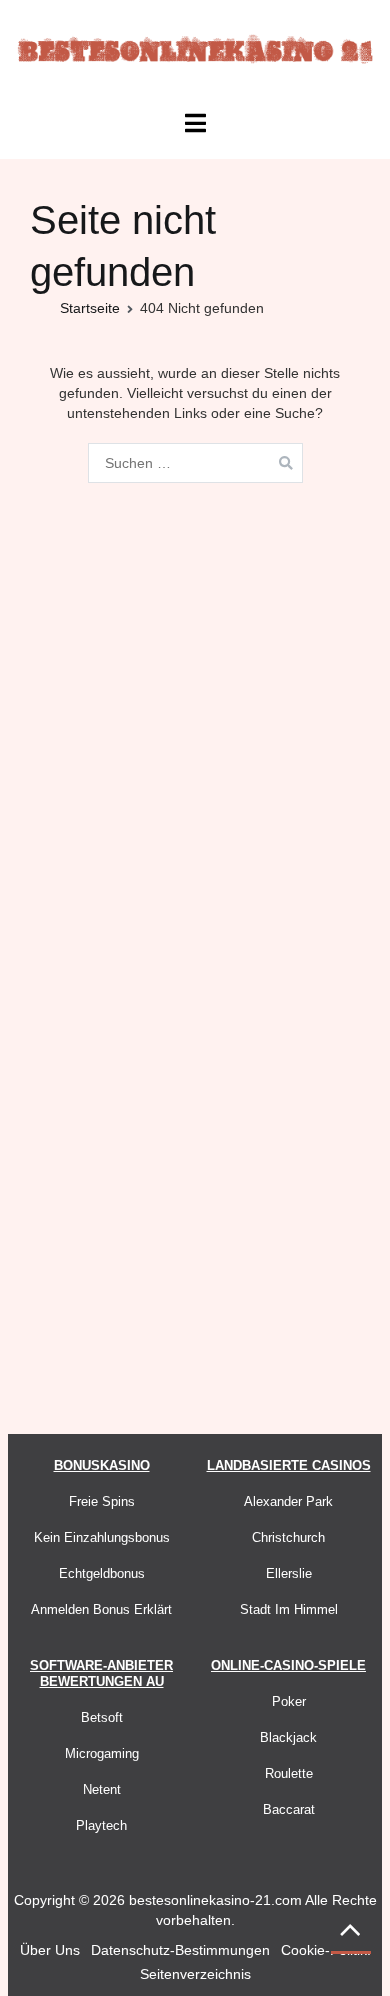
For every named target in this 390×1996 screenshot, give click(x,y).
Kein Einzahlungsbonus (102, 1537)
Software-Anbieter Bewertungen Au (101, 1673)
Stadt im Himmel (289, 1609)
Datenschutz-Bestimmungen (180, 1950)
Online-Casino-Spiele (288, 1665)
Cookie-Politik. (326, 1950)
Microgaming (102, 1753)
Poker (289, 1701)
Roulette (289, 1773)
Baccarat (289, 1809)
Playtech (101, 1825)
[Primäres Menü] (194, 123)
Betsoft (102, 1717)
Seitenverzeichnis (195, 1974)
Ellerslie (289, 1573)
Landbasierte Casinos (289, 1465)
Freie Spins (102, 1501)
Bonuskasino (102, 1465)
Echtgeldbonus (102, 1573)
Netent (102, 1789)
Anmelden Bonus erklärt (101, 1609)
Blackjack (288, 1737)
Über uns (50, 1950)
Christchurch (288, 1537)
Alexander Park (288, 1501)
